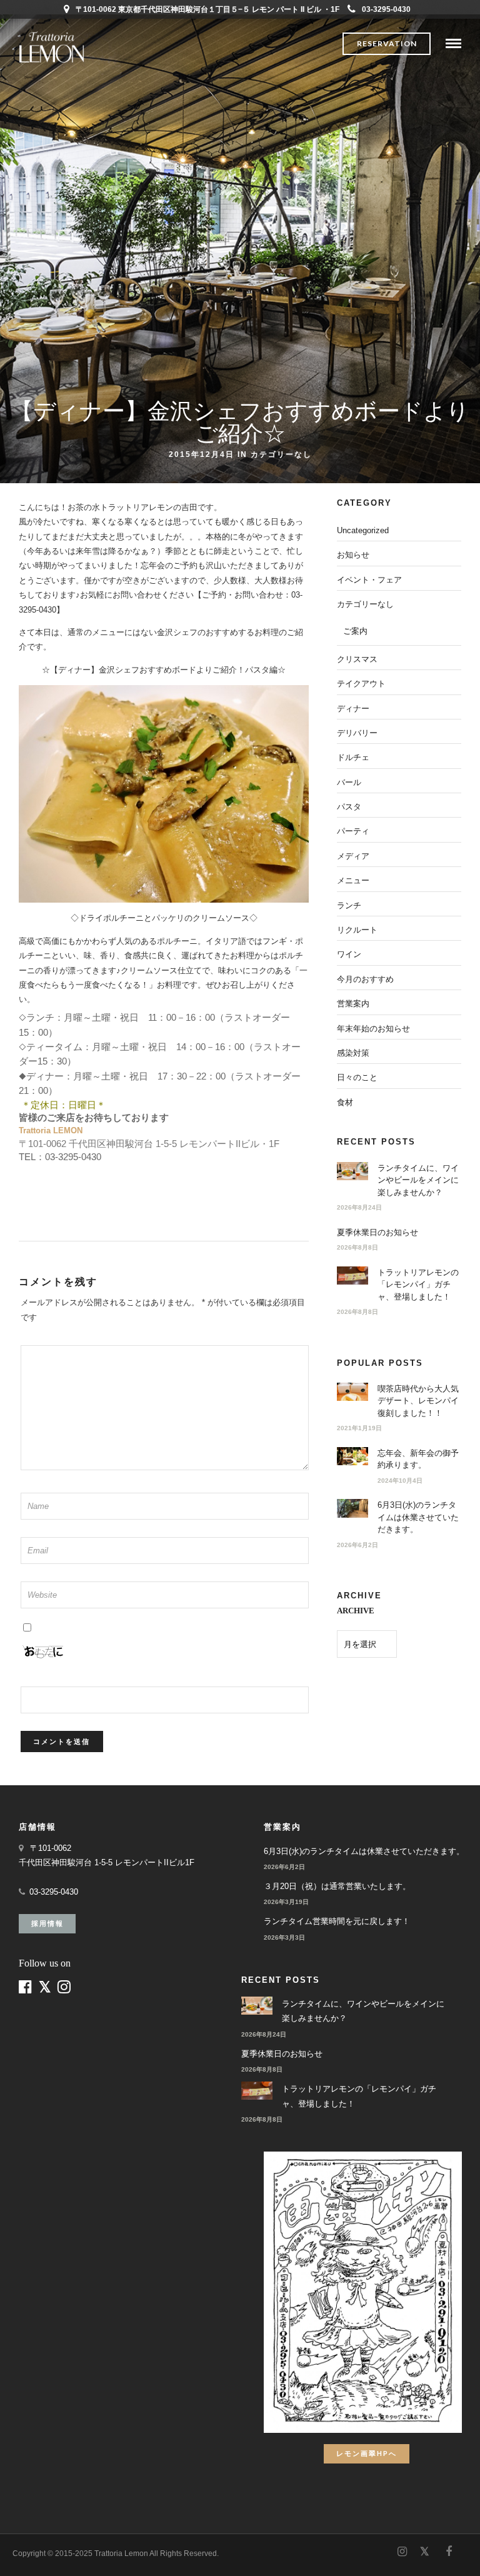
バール (349, 782)
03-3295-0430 (386, 9)
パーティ (353, 831)
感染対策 (353, 1053)
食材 (345, 1102)
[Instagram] (402, 2552)
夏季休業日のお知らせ (377, 1232)
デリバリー (357, 733)
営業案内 (353, 1004)
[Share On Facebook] (20, 2550)
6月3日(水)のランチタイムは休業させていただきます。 (418, 1517)
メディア (353, 856)
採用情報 (47, 1923)
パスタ (349, 807)
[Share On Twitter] (37, 2550)
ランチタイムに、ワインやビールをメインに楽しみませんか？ (418, 1180)
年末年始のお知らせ (373, 1029)
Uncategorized (363, 530)
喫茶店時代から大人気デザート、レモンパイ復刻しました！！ (418, 1401)
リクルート (357, 930)
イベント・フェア (369, 580)
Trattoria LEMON (51, 1130)
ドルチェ (353, 757)
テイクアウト (361, 684)
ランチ (349, 905)
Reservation (387, 43)
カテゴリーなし (281, 454)
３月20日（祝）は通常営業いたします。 (337, 1886)
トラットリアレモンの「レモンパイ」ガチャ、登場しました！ (418, 1285)
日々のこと (357, 1077)
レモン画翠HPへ (367, 2453)
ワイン (349, 954)
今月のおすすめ (365, 979)
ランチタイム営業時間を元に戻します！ (337, 1921)
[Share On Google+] (76, 2550)
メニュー (353, 880)
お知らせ (353, 555)
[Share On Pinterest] (56, 2550)
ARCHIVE (356, 1611)
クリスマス (357, 659)
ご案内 (355, 631)
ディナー (353, 709)
